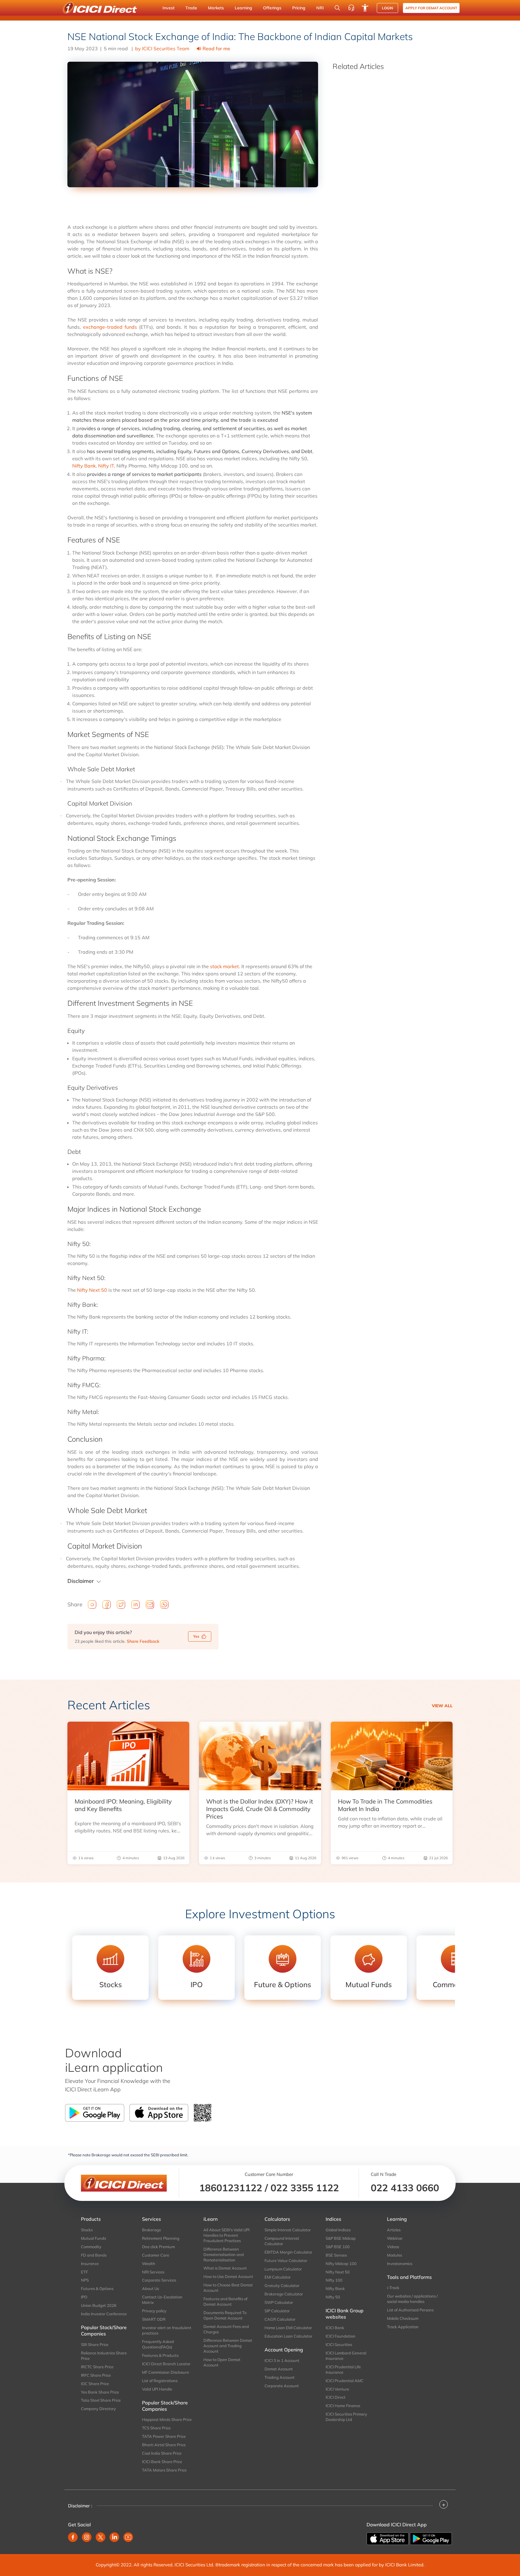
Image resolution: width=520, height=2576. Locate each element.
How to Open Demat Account (222, 2362)
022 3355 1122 (305, 2188)
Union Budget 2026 (99, 2305)
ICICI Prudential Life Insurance (343, 2369)
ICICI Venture (337, 2389)
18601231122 (231, 2188)
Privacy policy (154, 2311)
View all (442, 1706)
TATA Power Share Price (164, 2436)
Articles (394, 2230)
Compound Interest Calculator (282, 2241)
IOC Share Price (95, 2384)
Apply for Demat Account (431, 8)
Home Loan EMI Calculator (288, 2328)
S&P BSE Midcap (341, 2238)
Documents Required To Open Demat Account (225, 2315)
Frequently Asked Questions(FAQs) (158, 2344)
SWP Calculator (279, 2302)
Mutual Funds (93, 2238)
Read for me (216, 48)
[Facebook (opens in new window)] (73, 2537)
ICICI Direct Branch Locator (166, 2364)
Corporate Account (282, 2386)
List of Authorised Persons (410, 2310)
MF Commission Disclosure (166, 2372)
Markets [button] (216, 8)
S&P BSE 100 (338, 2247)
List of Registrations (160, 2381)
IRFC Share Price (96, 2375)
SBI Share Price (95, 2345)
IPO (84, 2297)
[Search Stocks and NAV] (337, 8)
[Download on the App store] (388, 2538)
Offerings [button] (272, 8)
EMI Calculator (278, 2277)
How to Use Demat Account (228, 2276)
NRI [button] (320, 8)
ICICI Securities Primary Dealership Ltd (346, 2417)
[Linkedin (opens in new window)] (114, 2537)
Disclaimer (81, 1581)
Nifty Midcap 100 (341, 2264)
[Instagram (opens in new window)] (87, 2537)
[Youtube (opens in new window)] (128, 2537)
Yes (196, 1636)
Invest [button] (169, 8)
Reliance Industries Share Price (104, 2356)
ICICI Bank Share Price (162, 2462)
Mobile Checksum (403, 2318)
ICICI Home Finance (343, 2406)
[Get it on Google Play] (431, 2538)
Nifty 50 (333, 2297)
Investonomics (400, 2264)
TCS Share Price (156, 2428)
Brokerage (152, 2230)
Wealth (149, 2264)
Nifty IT (106, 466)
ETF (84, 2272)
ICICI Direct (336, 2397)
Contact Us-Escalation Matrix (162, 2300)
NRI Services (153, 2272)
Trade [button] (191, 8)
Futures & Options (97, 2289)
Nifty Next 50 (92, 1290)
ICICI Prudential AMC (345, 2381)
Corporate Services (159, 2280)
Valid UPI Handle (157, 2389)
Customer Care (156, 2255)
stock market (224, 966)
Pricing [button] (299, 8)
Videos (393, 2247)
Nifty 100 (334, 2280)
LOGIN (387, 8)
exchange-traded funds (110, 327)
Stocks (87, 2230)
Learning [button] (243, 8)
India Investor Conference (104, 2314)
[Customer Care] (351, 8)
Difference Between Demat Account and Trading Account (228, 2346)
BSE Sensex (336, 2255)
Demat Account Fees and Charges (226, 2329)
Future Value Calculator (286, 2261)
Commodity (91, 2247)
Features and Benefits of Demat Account (225, 2301)
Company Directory (98, 2409)
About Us (150, 2289)
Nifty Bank (84, 466)
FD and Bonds (94, 2255)
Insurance (90, 2264)
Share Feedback (143, 1641)
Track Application (403, 2327)
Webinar (395, 2238)
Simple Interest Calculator (288, 2230)
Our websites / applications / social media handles (412, 2299)
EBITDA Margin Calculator (288, 2252)
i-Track (393, 2288)
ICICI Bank (335, 2328)
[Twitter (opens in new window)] (101, 2537)
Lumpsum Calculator (283, 2269)
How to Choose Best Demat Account (228, 2288)
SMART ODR (154, 2319)
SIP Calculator (277, 2311)
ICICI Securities (339, 2345)
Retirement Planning (161, 2238)
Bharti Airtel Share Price (164, 2445)
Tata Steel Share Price (101, 2400)
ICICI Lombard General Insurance (346, 2356)
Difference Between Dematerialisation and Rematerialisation (224, 2254)
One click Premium (158, 2247)
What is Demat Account (225, 2268)
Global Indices (338, 2230)
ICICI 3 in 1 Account (282, 2360)
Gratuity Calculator (282, 2285)
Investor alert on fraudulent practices (167, 2330)
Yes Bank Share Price (100, 2392)
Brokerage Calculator (284, 2294)
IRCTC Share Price (97, 2367)
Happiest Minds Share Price (167, 2419)
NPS (85, 2280)
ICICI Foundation (340, 2336)
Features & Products (160, 2355)
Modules (395, 2255)
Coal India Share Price (162, 2453)
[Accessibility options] (365, 8)
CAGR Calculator (280, 2319)
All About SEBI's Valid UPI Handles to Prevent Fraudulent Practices (226, 2235)
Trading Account (280, 2377)
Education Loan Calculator (288, 2336)
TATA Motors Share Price (164, 2470)
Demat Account (279, 2369)
